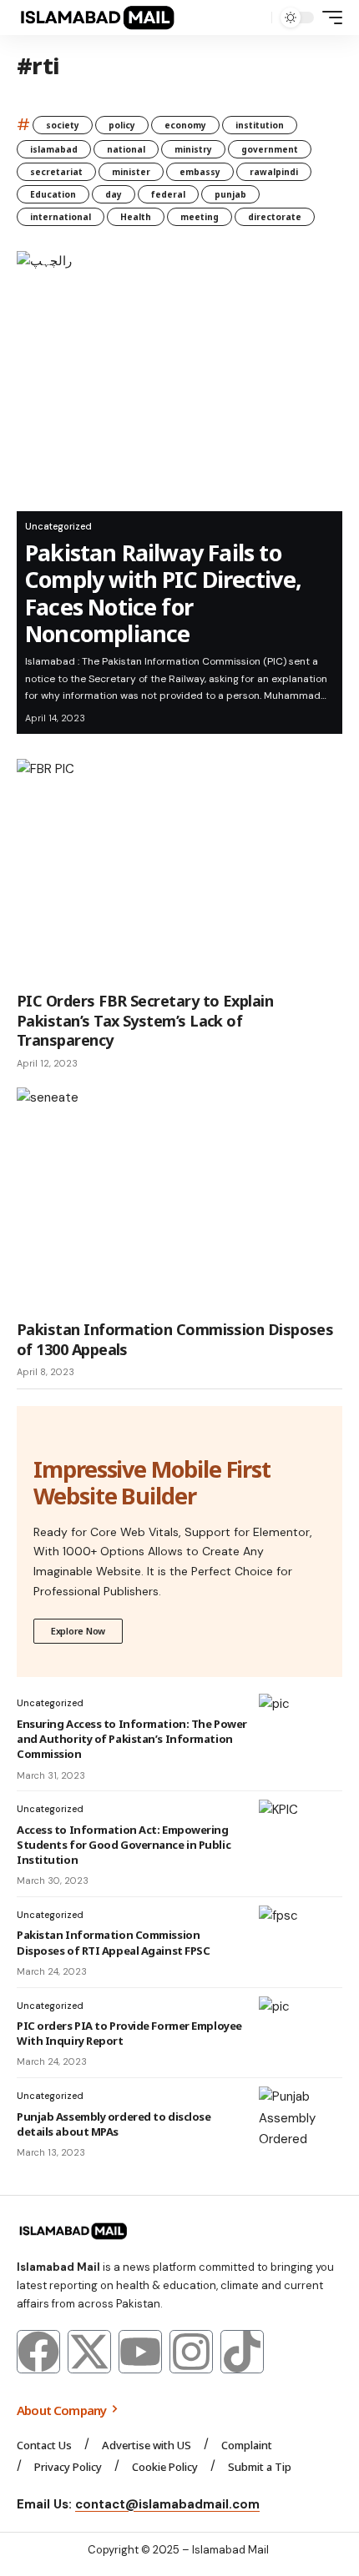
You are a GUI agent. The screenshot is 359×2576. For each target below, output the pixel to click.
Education (53, 194)
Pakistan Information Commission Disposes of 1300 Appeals (175, 1339)
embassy (200, 172)
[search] (255, 18)
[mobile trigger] (328, 18)
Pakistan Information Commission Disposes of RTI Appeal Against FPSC (113, 1942)
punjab (230, 194)
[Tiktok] (242, 2352)
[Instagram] (191, 2352)
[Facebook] (38, 2352)
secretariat (56, 172)
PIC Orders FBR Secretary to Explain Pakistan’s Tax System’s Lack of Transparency (145, 1020)
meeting (200, 217)
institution (260, 125)
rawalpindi (274, 172)
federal (168, 194)
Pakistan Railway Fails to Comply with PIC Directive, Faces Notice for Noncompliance (163, 593)
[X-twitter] (89, 2352)
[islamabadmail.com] (97, 18)
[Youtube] (140, 2352)
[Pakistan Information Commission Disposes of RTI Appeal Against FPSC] (301, 1939)
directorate (275, 217)
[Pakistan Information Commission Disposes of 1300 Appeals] (179, 1201)
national (126, 149)
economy (185, 125)
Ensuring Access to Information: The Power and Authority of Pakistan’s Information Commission (132, 1739)
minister (131, 172)
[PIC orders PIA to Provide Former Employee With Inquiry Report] (301, 2030)
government (270, 149)
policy (122, 125)
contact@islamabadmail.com (167, 2504)
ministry (193, 149)
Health (136, 217)
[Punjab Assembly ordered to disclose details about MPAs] (301, 2120)
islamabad (54, 149)
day (114, 194)
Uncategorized (58, 526)
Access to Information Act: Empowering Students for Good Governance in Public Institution (124, 1845)
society (63, 125)
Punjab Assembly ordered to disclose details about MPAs (114, 2124)
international (61, 217)
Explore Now (78, 1631)
